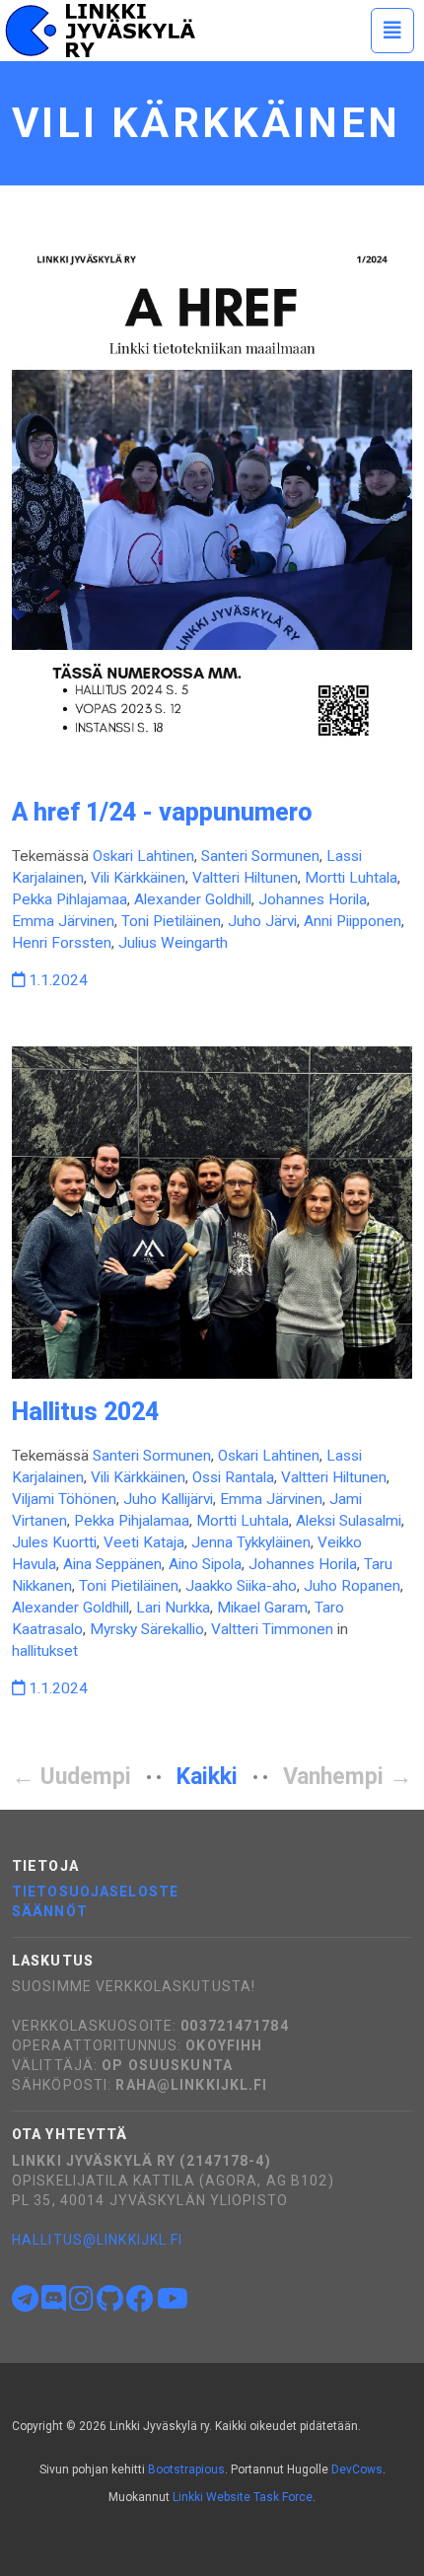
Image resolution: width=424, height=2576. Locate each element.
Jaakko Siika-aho (241, 1586)
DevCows (357, 2469)
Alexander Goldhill (193, 899)
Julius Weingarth (173, 943)
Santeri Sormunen (260, 856)
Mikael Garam (262, 1608)
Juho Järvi (262, 921)
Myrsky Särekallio (147, 1629)
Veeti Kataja (144, 1542)
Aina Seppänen (112, 1564)
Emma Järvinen (63, 921)
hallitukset (45, 1651)
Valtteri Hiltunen (245, 878)
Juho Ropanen (352, 1586)
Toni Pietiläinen (171, 921)
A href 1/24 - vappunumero (162, 812)
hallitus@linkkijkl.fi (98, 2240)
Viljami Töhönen (64, 1499)
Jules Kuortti (54, 1542)
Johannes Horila (313, 899)
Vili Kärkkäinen (138, 878)
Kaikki (207, 1777)
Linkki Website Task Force (243, 2497)
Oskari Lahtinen (143, 856)
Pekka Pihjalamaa (132, 1521)
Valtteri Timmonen (272, 1629)
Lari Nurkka (173, 1608)
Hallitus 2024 (85, 1412)
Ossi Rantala (233, 1477)
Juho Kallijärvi (168, 1499)
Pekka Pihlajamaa (70, 899)
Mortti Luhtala (351, 878)
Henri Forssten (62, 943)
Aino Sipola (205, 1564)
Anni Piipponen (353, 921)
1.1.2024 (56, 980)
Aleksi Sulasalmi (349, 1521)
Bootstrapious (186, 2469)
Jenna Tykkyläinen (251, 1542)
